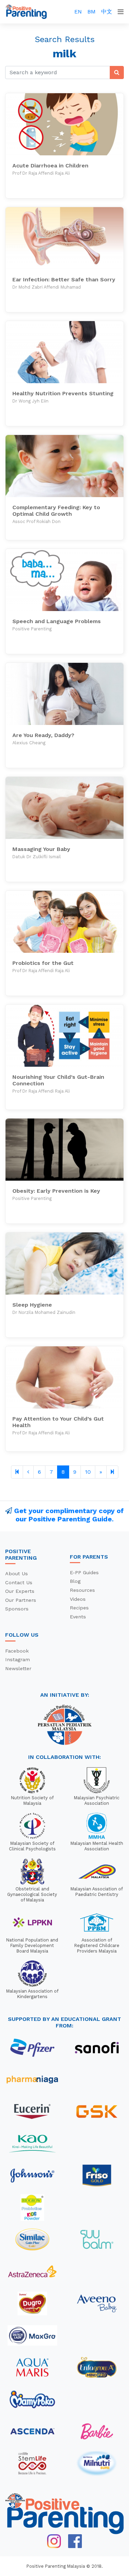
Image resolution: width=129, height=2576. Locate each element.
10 (88, 1472)
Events (78, 1617)
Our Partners (21, 1600)
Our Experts (20, 1591)
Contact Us (19, 1582)
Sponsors (17, 1609)
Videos (78, 1599)
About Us (17, 1573)
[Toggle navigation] (121, 12)
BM (92, 12)
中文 (107, 12)
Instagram (18, 1659)
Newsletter (18, 1668)
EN (78, 12)
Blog (75, 1581)
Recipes (79, 1608)
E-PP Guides (84, 1572)
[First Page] (17, 1472)
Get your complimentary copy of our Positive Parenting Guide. (69, 1515)
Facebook (17, 1651)
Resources (82, 1590)
